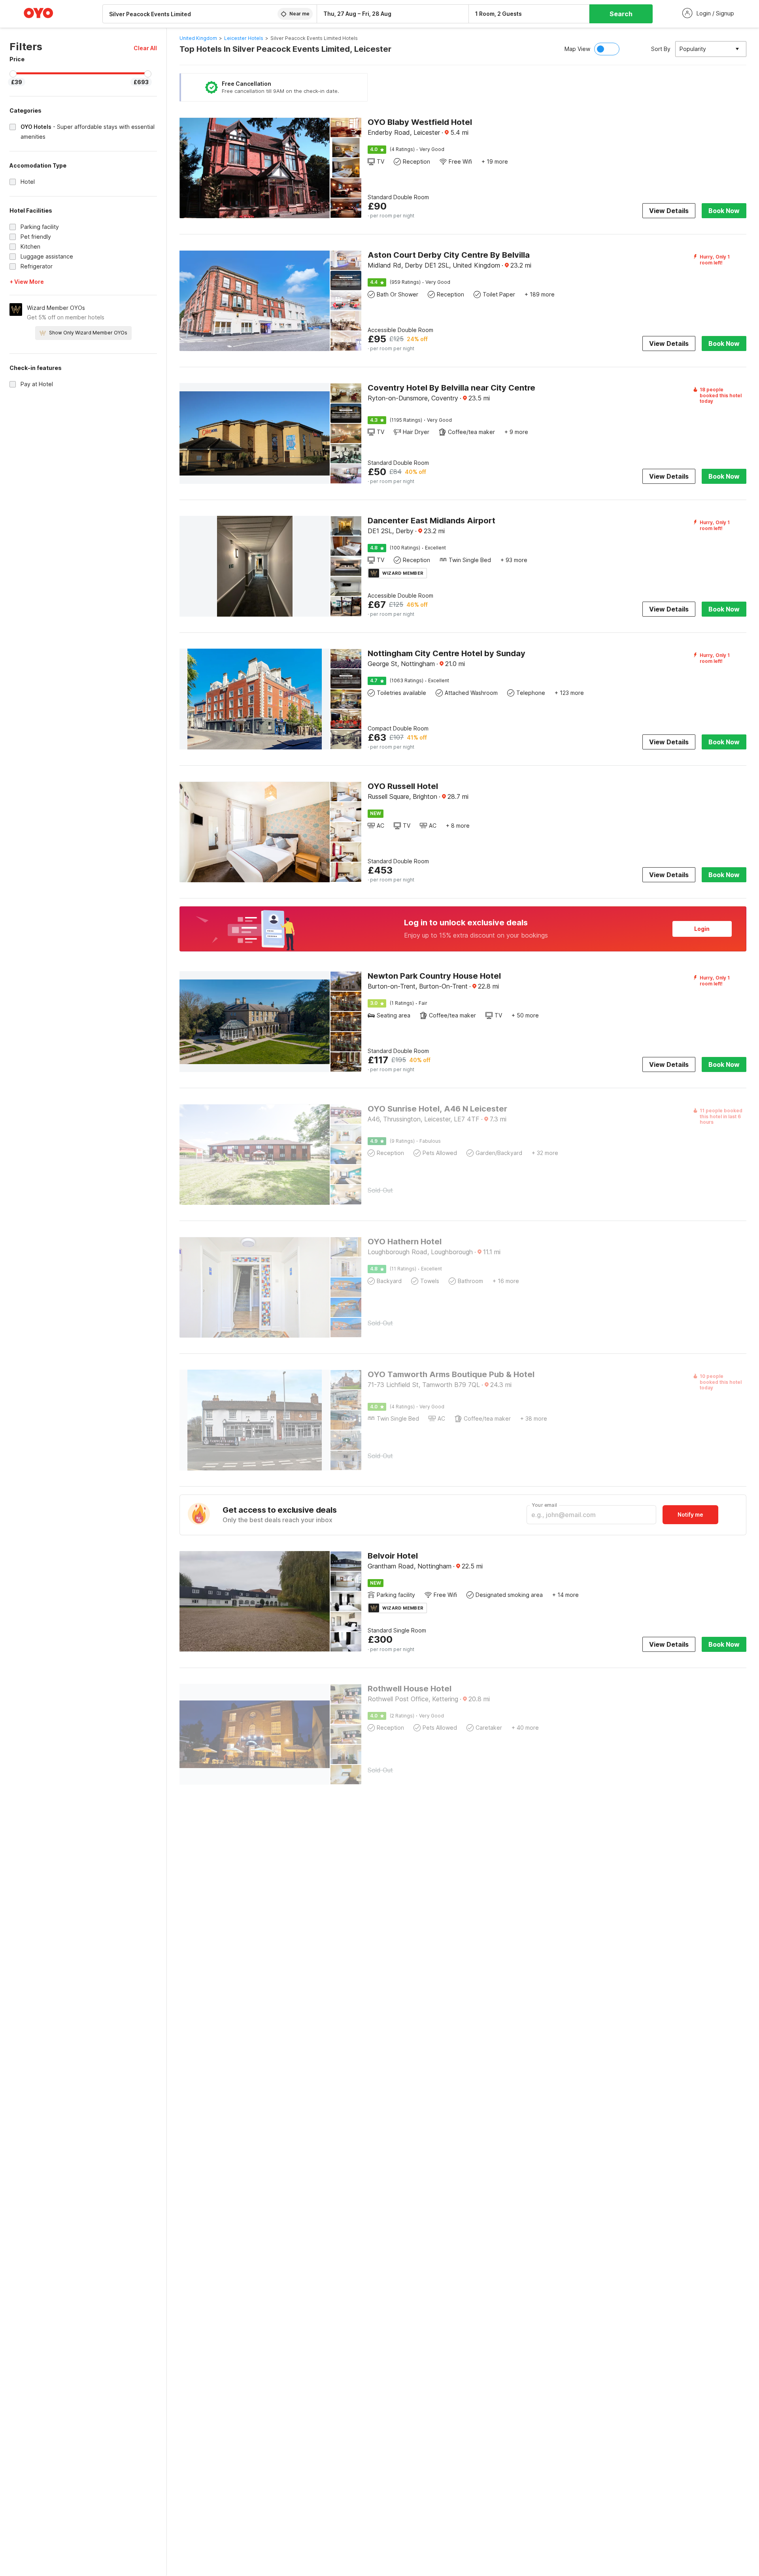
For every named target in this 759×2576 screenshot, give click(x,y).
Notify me (690, 1514)
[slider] (13, 74)
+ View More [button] (27, 282)
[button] (145, 48)
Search (621, 14)
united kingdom (198, 38)
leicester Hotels (244, 38)
